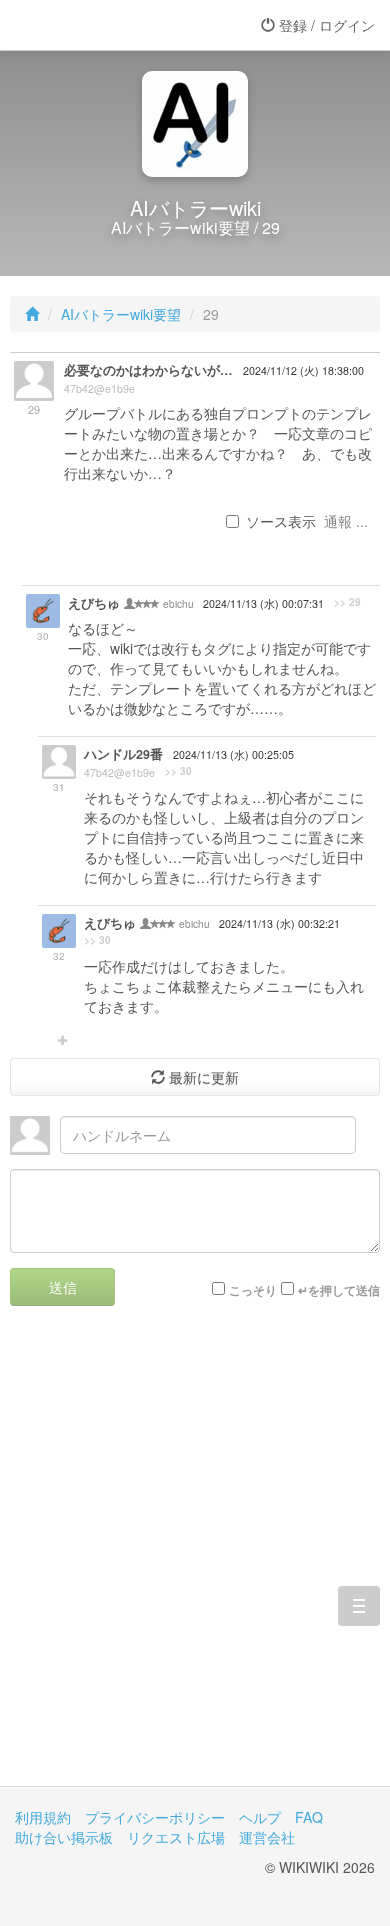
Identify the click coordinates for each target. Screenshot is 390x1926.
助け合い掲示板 (64, 1837)
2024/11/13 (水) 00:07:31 (263, 603)
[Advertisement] (195, 1561)
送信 (63, 1287)
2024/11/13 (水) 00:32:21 (279, 923)
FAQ (309, 1817)
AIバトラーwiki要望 (121, 314)
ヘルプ (260, 1817)
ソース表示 (281, 521)
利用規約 (43, 1817)
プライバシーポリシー (155, 1817)
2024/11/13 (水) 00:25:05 (233, 754)
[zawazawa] (95, 25)
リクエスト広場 (176, 1837)
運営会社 (267, 1837)
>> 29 (347, 602)
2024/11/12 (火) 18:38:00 (303, 370)
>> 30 (178, 771)
